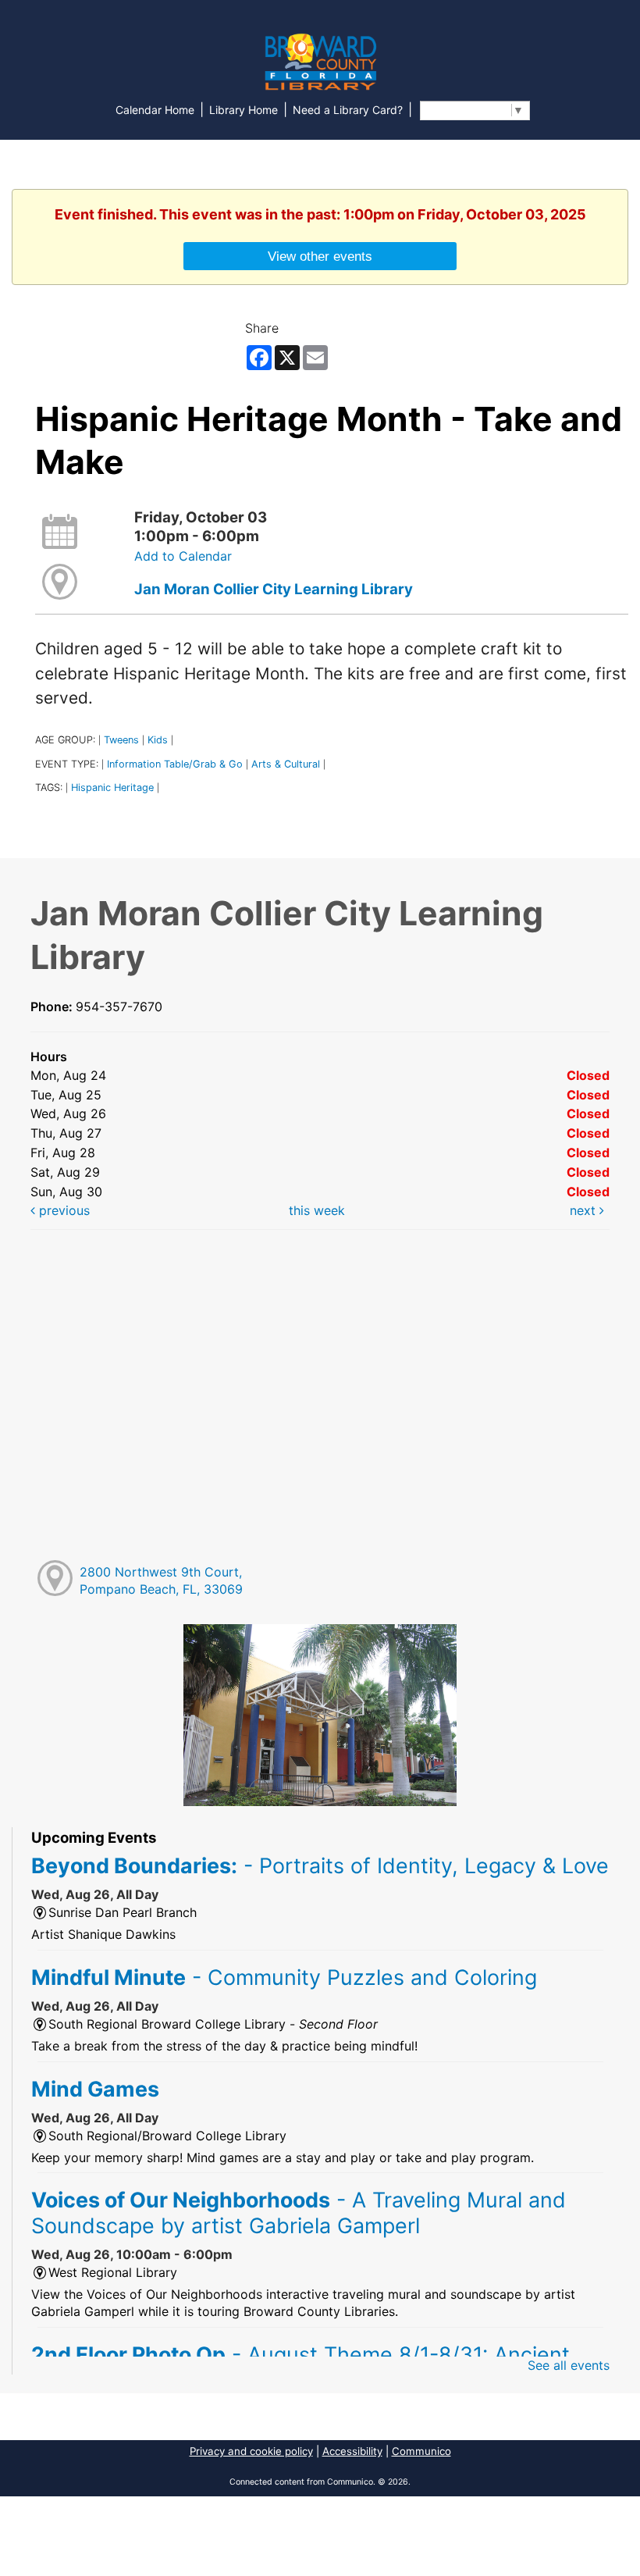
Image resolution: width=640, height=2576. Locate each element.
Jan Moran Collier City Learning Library (274, 589)
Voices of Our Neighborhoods (299, 2212)
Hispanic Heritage (112, 787)
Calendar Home (155, 110)
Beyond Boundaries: (320, 1865)
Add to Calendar (183, 556)
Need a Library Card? (348, 110)
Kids (158, 740)
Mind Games (95, 2089)
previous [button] (62, 1210)
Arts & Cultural (286, 764)
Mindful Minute (284, 1977)
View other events (320, 256)
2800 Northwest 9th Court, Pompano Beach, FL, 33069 (161, 1581)
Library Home (244, 110)
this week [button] (317, 1210)
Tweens (121, 740)
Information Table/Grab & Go (175, 764)
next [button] (585, 1210)
